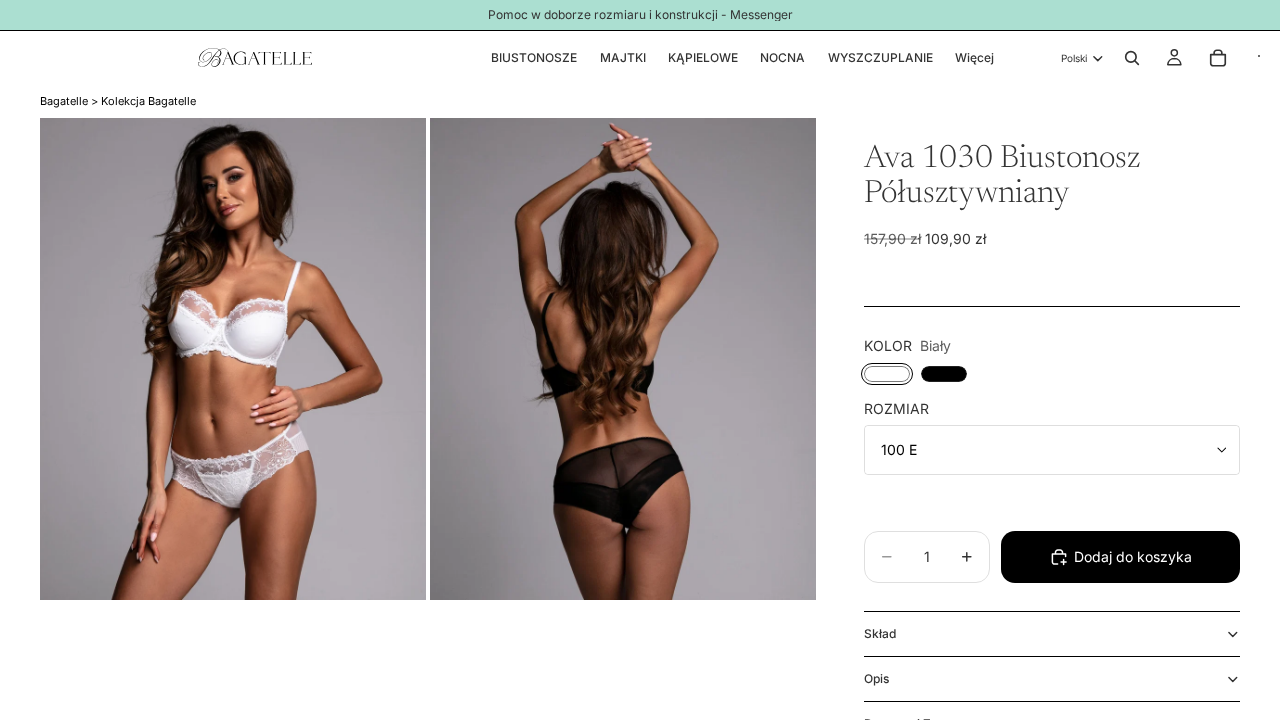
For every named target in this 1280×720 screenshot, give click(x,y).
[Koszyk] (1218, 58)
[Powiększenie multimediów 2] (623, 359)
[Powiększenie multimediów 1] (233, 359)
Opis (876, 678)
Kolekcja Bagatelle (148, 101)
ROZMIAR (896, 408)
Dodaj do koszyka (1133, 556)
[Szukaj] (1132, 58)
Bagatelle (64, 101)
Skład (880, 633)
